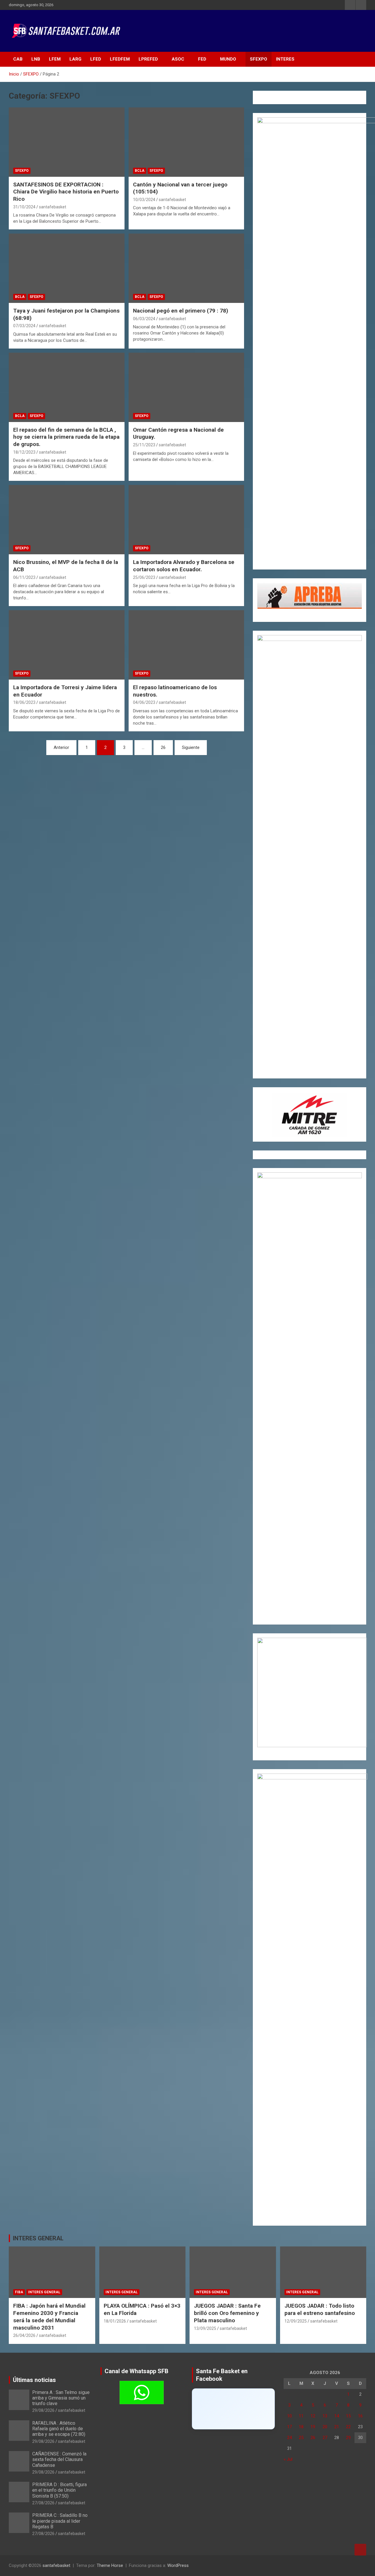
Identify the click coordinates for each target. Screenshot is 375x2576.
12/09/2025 (296, 2321)
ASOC (178, 59)
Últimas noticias (34, 2380)
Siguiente (191, 747)
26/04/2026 (24, 2335)
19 (313, 2427)
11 (301, 2416)
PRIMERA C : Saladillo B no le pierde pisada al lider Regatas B (60, 2521)
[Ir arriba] (360, 2550)
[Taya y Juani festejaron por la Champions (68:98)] (67, 268)
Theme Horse (110, 2565)
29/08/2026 (43, 2410)
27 (325, 2438)
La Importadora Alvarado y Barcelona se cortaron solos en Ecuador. (184, 566)
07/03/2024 (24, 326)
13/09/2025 (205, 2328)
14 (337, 2416)
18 (301, 2427)
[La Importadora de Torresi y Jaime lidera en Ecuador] (67, 645)
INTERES (285, 59)
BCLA (140, 171)
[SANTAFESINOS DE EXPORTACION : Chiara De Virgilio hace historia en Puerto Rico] (67, 142)
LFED (96, 59)
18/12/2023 (24, 452)
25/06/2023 (144, 577)
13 (325, 2416)
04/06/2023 (144, 702)
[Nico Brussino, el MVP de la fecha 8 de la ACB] (67, 520)
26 (163, 747)
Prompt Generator (275, 103)
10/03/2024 (144, 200)
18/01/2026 (115, 2321)
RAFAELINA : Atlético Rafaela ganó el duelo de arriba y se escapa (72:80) (59, 2429)
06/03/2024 (144, 319)
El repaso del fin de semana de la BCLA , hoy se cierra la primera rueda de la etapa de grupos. (66, 437)
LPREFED (148, 59)
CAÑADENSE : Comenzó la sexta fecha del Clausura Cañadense (59, 2459)
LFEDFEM (120, 59)
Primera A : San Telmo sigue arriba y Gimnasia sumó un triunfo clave (61, 2398)
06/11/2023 (24, 577)
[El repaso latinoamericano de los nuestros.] (186, 645)
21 (337, 2427)
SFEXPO (259, 59)
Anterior (61, 747)
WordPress (178, 2565)
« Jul (288, 2459)
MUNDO (228, 59)
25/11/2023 (144, 445)
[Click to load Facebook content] (233, 2409)
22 (348, 2427)
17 (289, 2427)
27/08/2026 (43, 2503)
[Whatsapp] (142, 2393)
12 (313, 2416)
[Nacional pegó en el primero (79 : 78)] (186, 268)
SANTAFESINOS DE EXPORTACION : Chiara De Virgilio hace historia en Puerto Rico (66, 192)
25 (301, 2438)
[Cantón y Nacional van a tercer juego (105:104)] (186, 142)
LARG (75, 59)
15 (348, 2416)
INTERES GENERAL (38, 2238)
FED (202, 59)
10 (289, 2416)
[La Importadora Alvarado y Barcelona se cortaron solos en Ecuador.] (186, 520)
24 (289, 2438)
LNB (36, 59)
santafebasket (53, 207)
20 (325, 2427)
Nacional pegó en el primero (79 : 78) (181, 311)
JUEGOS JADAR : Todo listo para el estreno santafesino (320, 2309)
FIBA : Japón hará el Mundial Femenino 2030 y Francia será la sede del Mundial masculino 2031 (49, 2317)
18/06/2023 (24, 702)
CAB (18, 59)
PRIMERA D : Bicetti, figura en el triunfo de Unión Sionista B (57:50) (59, 2490)
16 (360, 2416)
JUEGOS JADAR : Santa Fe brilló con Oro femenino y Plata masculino (227, 2313)
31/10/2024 (24, 207)
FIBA (19, 2292)
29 (348, 2438)
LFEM (55, 59)
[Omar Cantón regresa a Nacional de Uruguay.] (186, 387)
